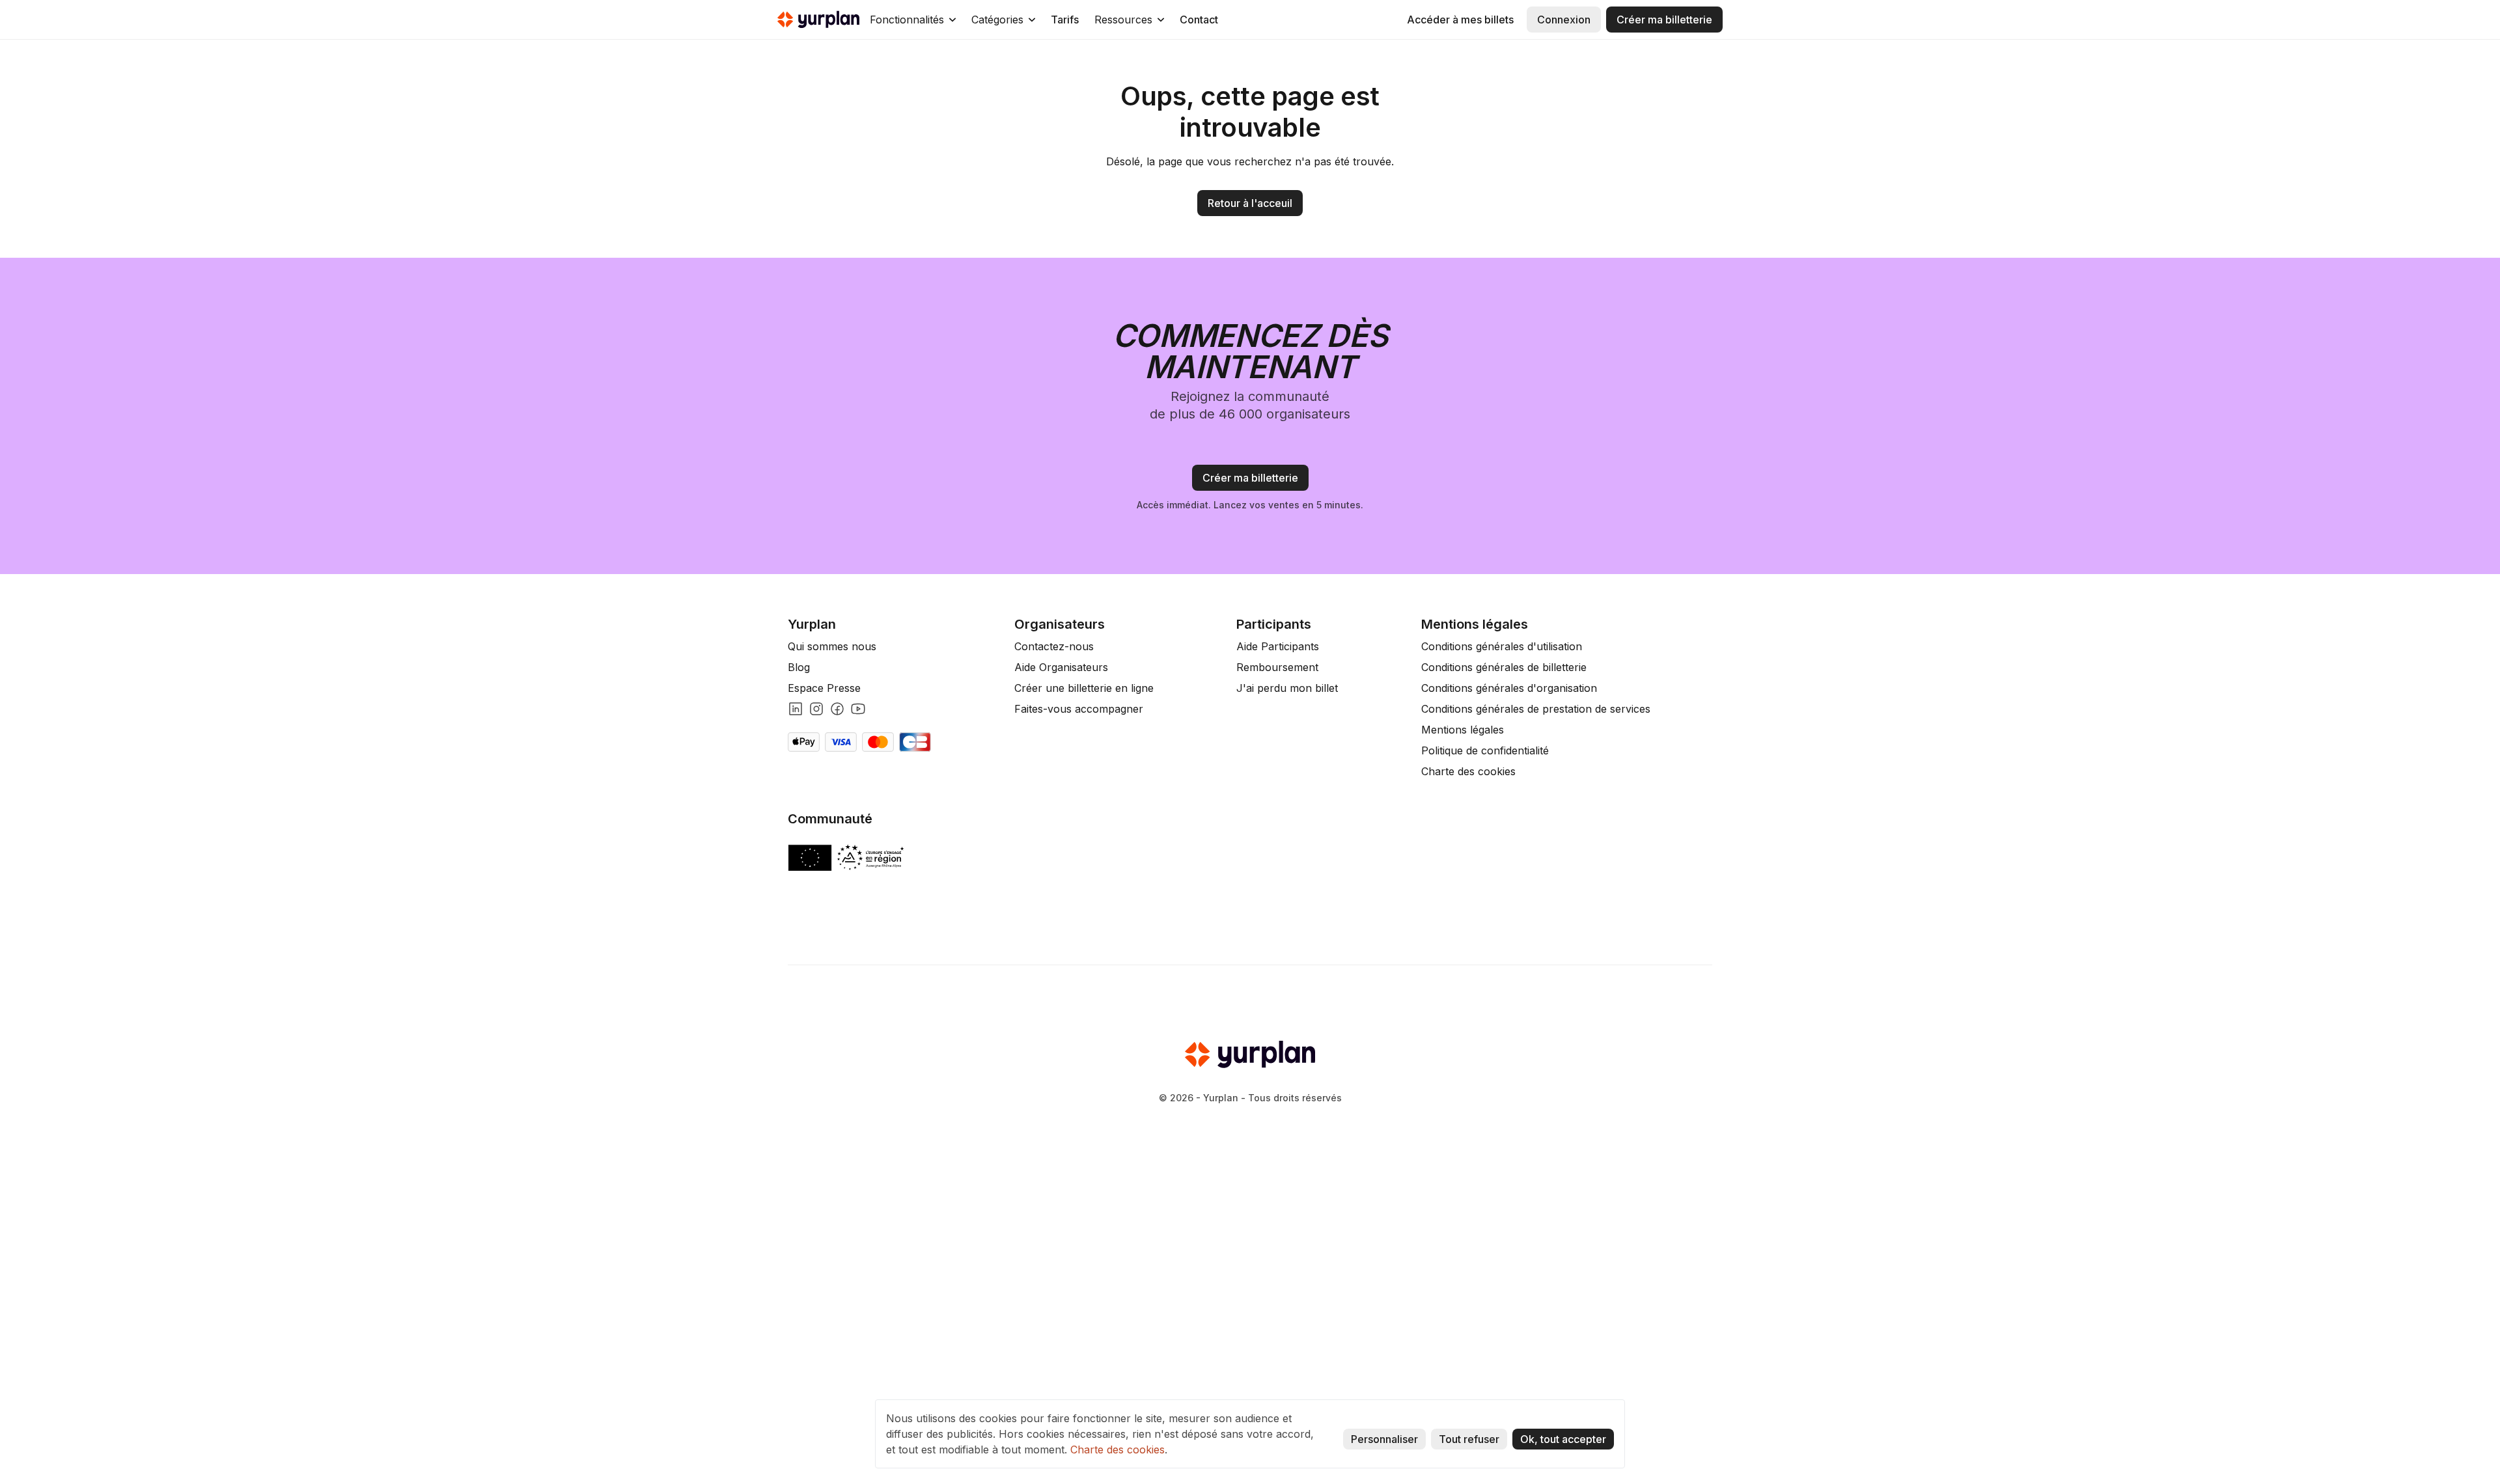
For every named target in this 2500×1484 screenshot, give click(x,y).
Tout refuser (1469, 1439)
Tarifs (1065, 20)
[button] (913, 20)
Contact (1199, 20)
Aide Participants (1278, 646)
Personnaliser (1384, 1439)
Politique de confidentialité (1485, 750)
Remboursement (1277, 667)
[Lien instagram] (816, 709)
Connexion (1564, 20)
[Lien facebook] (837, 709)
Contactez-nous (1054, 646)
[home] (818, 20)
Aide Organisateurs (1061, 667)
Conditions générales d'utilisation (1502, 646)
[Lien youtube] (858, 709)
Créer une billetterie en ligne (1084, 688)
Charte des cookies (1468, 771)
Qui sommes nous (832, 646)
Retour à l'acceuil (1250, 203)
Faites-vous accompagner (1079, 709)
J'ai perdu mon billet (1287, 688)
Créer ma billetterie (1664, 20)
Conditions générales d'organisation (1509, 688)
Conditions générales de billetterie (1504, 667)
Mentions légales (1463, 730)
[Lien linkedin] (796, 709)
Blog (799, 667)
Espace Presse (824, 688)
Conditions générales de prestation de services (1536, 709)
